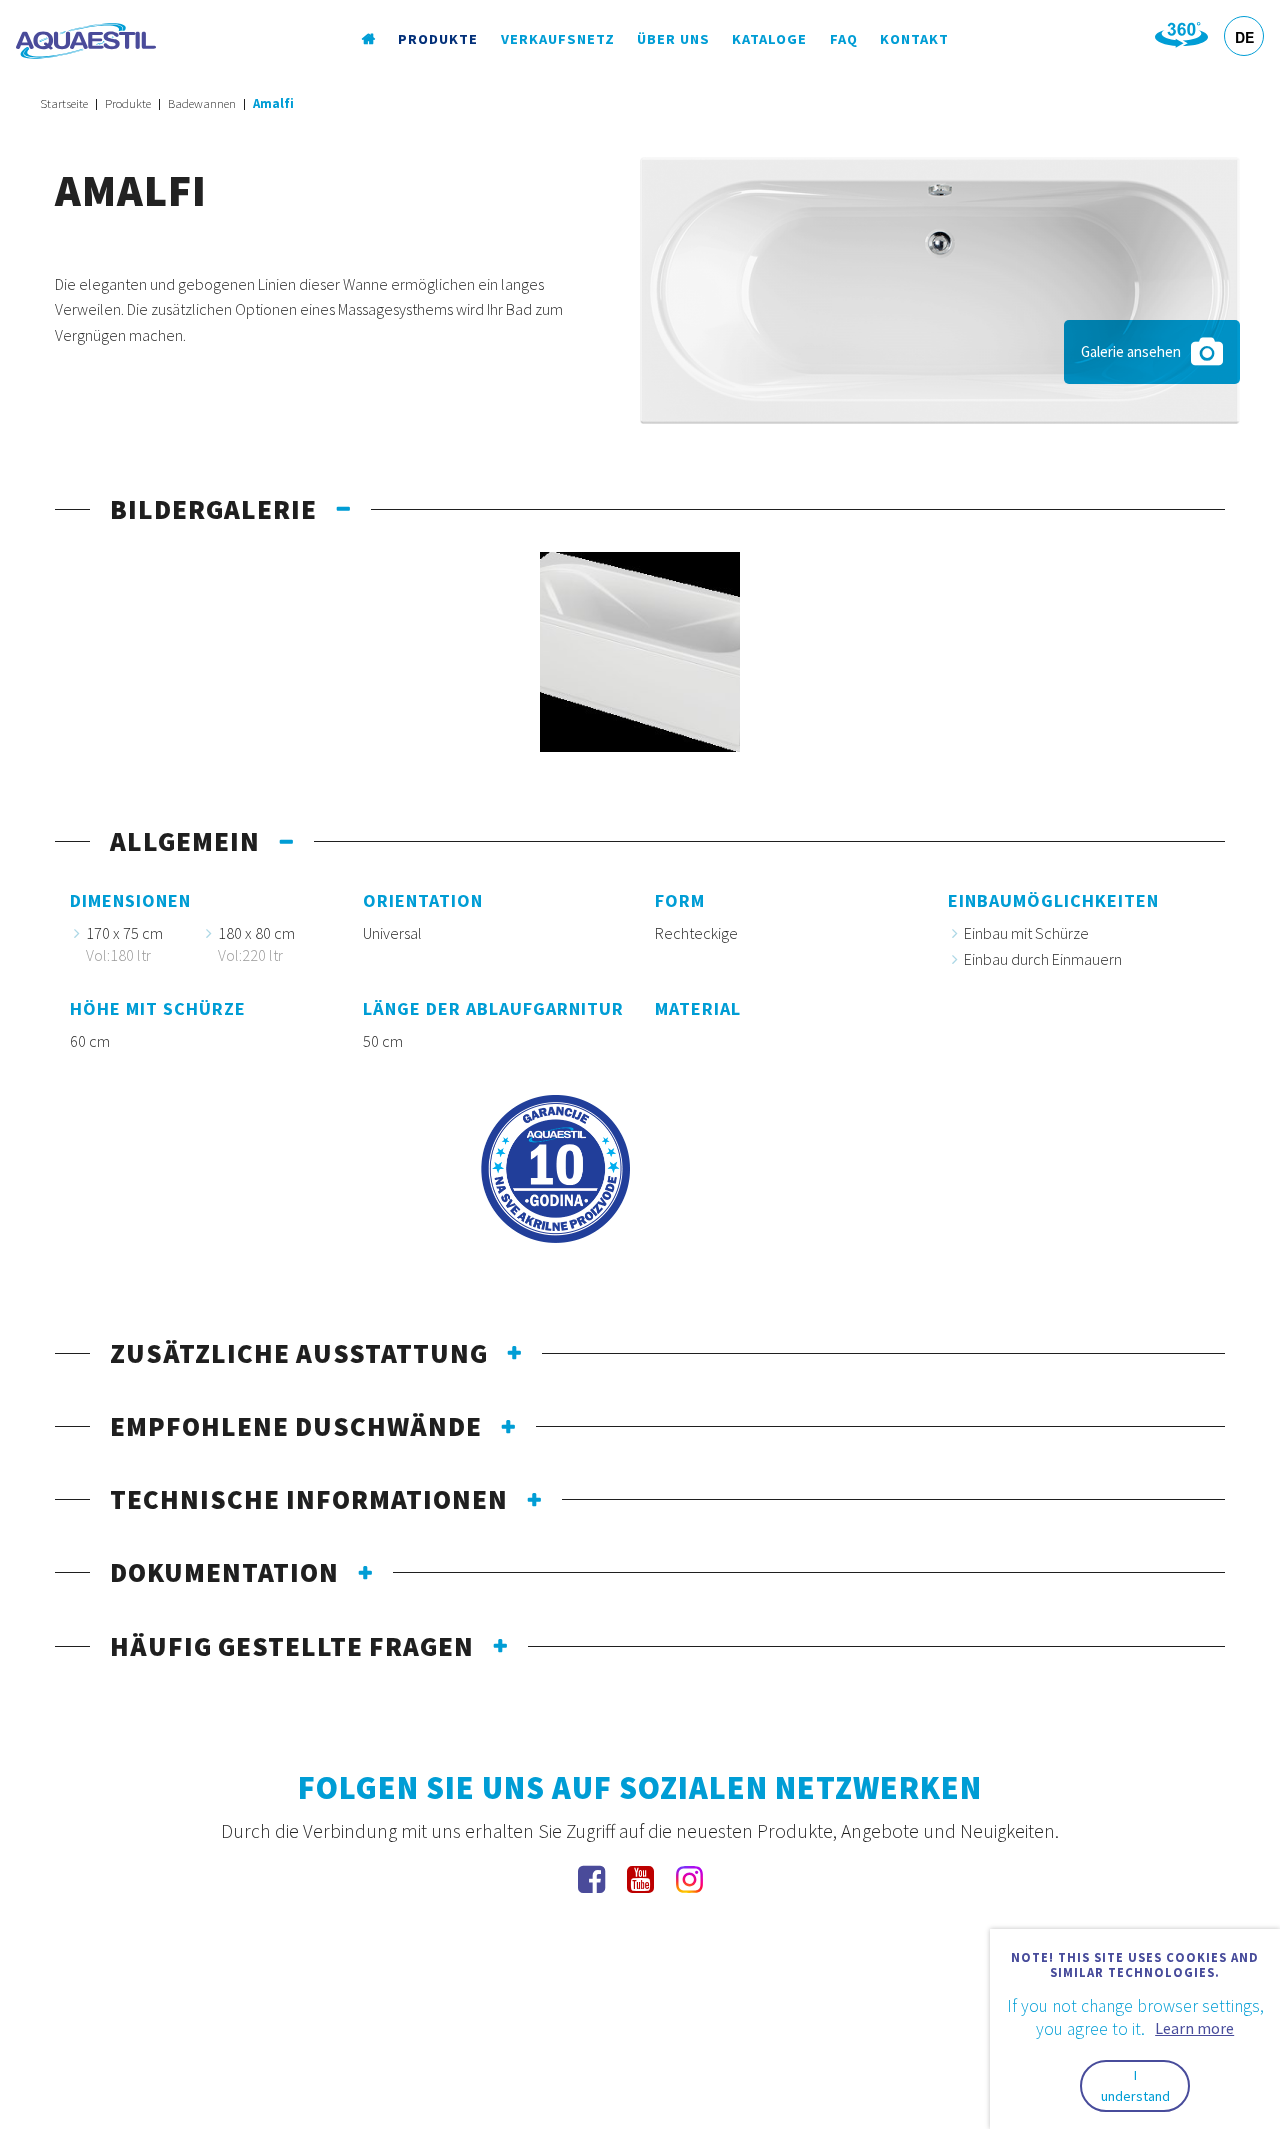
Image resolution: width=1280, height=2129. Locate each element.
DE (1244, 37)
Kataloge (769, 39)
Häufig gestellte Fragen (292, 1646)
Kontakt (914, 39)
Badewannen (202, 103)
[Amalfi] (940, 288)
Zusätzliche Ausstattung (299, 1353)
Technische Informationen (309, 1499)
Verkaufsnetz (558, 39)
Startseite (64, 103)
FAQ (844, 39)
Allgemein (185, 841)
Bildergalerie (213, 509)
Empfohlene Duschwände (296, 1426)
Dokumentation (224, 1572)
